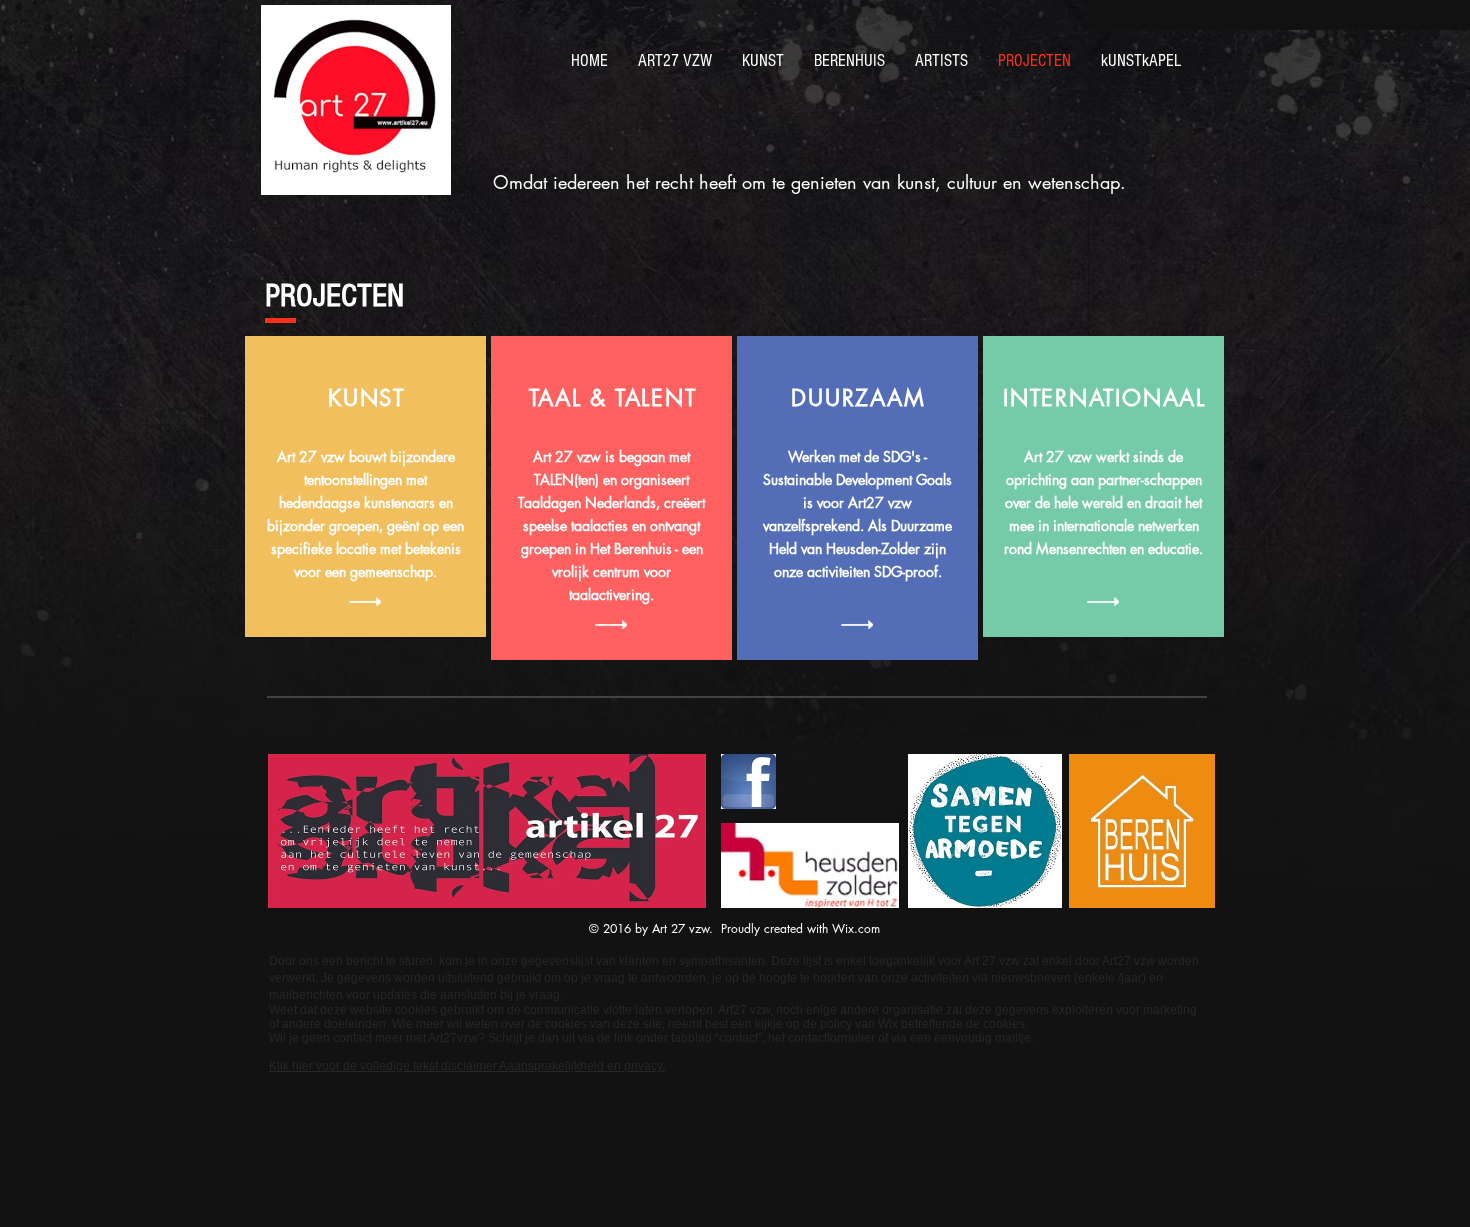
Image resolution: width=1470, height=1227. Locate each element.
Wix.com (856, 928)
